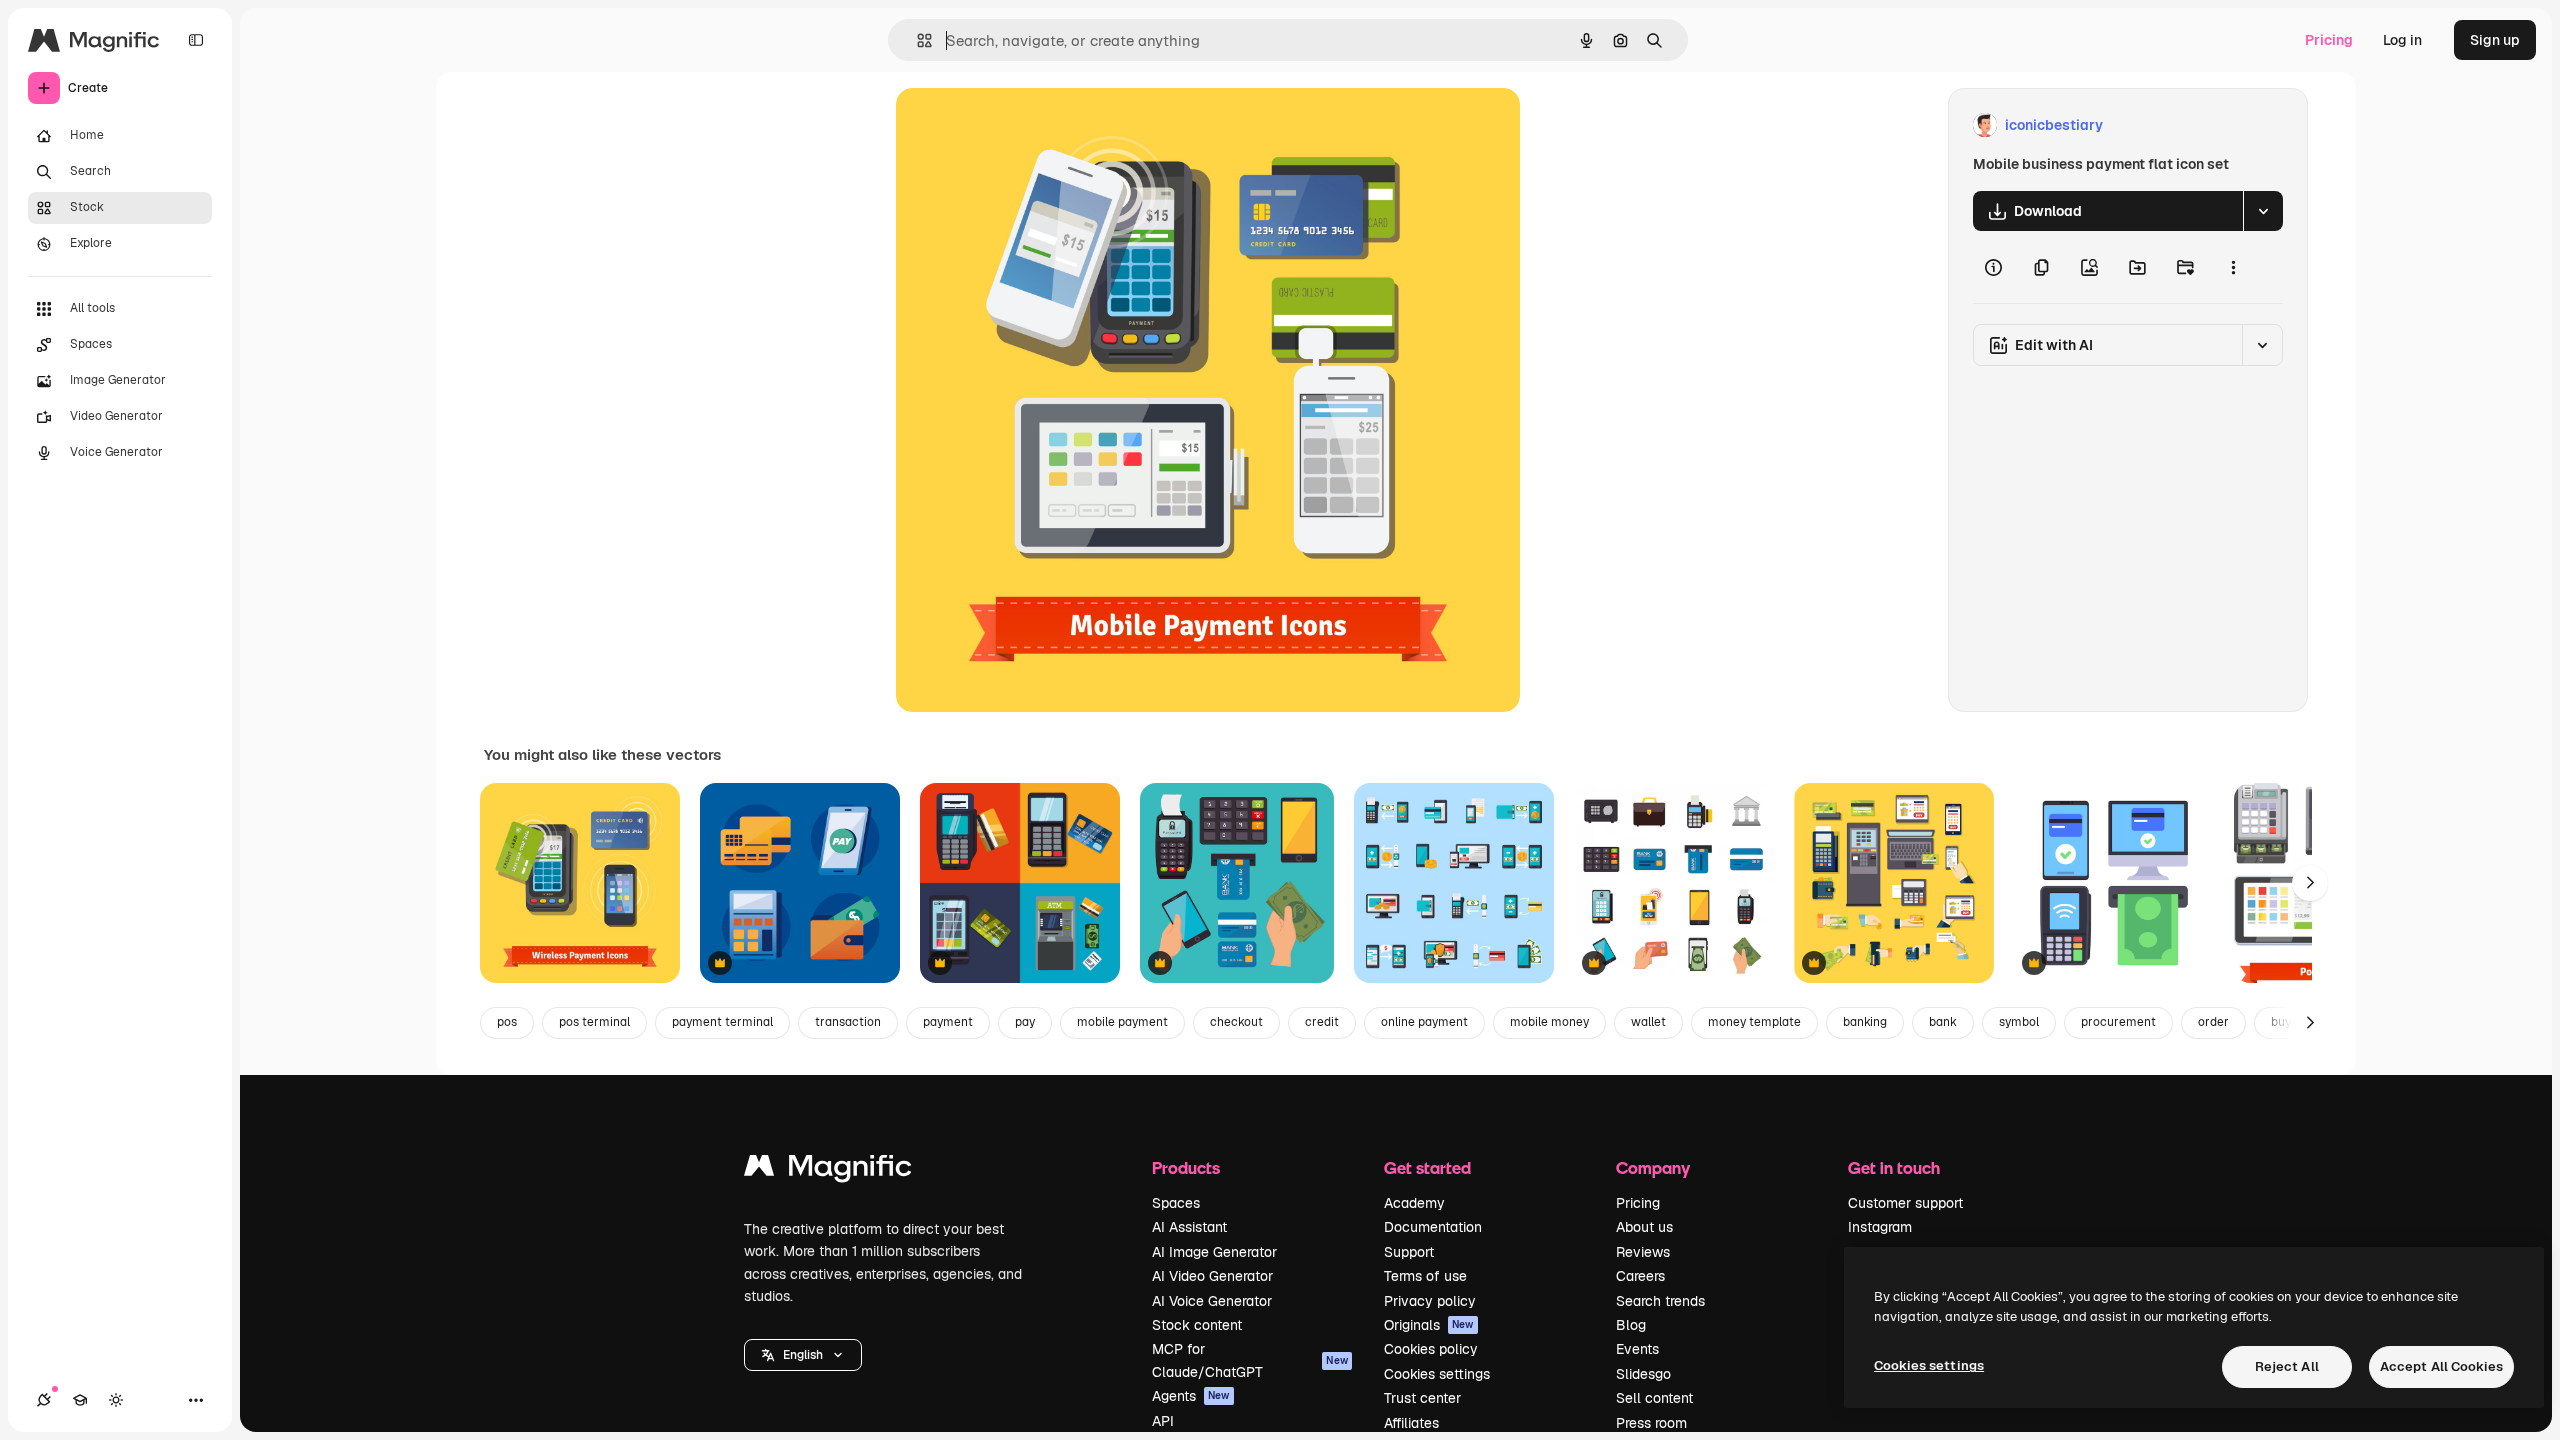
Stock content (1197, 1325)
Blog (1631, 1325)
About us (1644, 1227)
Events (1637, 1349)
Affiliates (1411, 1423)
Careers (1640, 1276)
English (803, 1355)
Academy (1414, 1203)
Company (1653, 1167)
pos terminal (594, 1022)
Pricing (2329, 40)
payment (948, 1022)
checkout (1236, 1022)
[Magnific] (828, 1170)
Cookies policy (1431, 1349)
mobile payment (1122, 1022)
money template (1754, 1022)
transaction (848, 1022)
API (1163, 1421)
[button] (803, 1355)
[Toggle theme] (116, 1400)
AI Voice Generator (1212, 1301)
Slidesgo (1643, 1374)
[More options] (2233, 267)
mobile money (1549, 1022)
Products (1186, 1167)
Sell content (1654, 1398)
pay (1025, 1022)
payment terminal (722, 1022)
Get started (1427, 1167)
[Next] (2310, 883)
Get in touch (1894, 1167)
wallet (1648, 1022)
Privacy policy (1430, 1301)
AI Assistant (1189, 1227)
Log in (2402, 40)
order (2213, 1022)
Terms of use (1425, 1276)
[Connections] (44, 1400)
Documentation (1433, 1227)
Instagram (1880, 1227)
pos (507, 1022)
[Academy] (80, 1400)
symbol (2019, 1022)
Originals (1429, 1325)
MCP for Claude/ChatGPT (1250, 1360)
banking (1865, 1022)
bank (1943, 1022)
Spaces (1176, 1203)
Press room (1651, 1423)
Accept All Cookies (2441, 1366)
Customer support (1905, 1203)
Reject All (2287, 1366)
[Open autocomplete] (916, 40)
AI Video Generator (1212, 1276)
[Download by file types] (2263, 211)
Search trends (1660, 1301)
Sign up (2495, 40)
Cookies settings (1437, 1374)
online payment (1424, 1022)
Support (1409, 1252)
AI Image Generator (1214, 1252)
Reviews (1643, 1252)
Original (1024, 125)
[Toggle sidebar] (196, 40)
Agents (1191, 1396)
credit (1322, 1022)
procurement (2118, 1022)
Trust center (1422, 1398)
